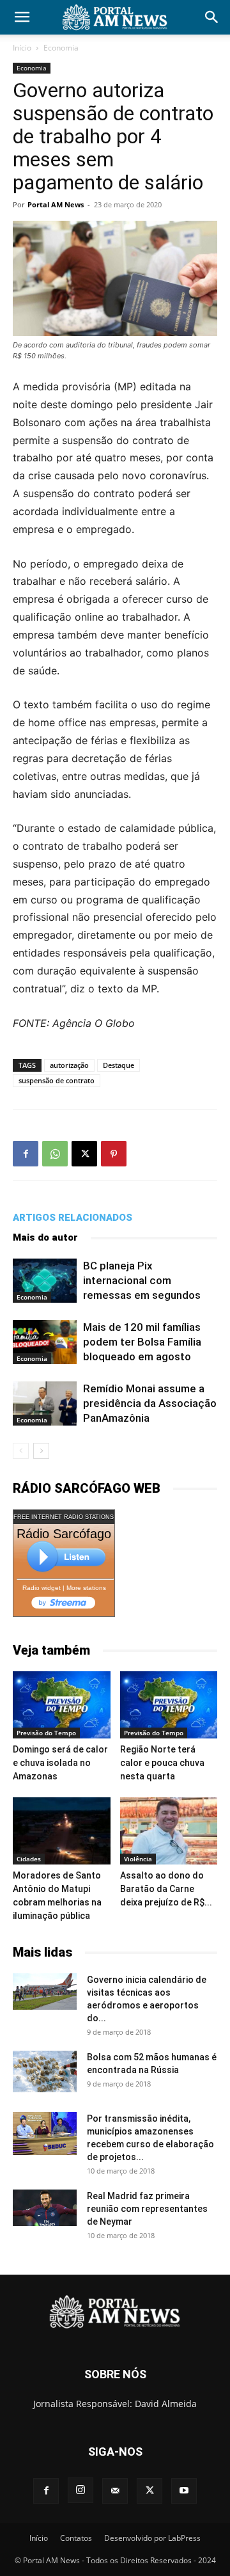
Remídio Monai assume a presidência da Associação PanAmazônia (150, 1403)
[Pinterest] (114, 1154)
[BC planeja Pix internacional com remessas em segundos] (45, 1281)
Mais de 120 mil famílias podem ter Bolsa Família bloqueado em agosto (142, 1342)
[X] (84, 1154)
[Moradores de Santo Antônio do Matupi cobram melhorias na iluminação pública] (62, 1831)
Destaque (119, 1065)
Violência (138, 1859)
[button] (22, 17)
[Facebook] (26, 1154)
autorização (69, 1065)
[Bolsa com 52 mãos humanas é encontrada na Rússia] (45, 2071)
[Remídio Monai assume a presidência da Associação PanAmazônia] (45, 1403)
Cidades (29, 1859)
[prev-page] (21, 1451)
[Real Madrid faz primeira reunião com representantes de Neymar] (45, 2207)
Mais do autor (45, 1237)
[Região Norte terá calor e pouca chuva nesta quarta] (169, 1705)
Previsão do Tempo (46, 1733)
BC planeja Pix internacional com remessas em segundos (142, 1280)
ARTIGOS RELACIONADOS (73, 1218)
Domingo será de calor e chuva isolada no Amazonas (60, 1763)
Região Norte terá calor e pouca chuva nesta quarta (162, 1763)
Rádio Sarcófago (64, 1534)
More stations (86, 1588)
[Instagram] (80, 2490)
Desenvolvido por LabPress (152, 2538)
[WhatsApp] (55, 1154)
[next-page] (41, 1451)
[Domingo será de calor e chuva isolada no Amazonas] (62, 1705)
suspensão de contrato (57, 1080)
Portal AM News (56, 204)
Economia (61, 48)
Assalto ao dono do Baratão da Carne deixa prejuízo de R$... (166, 1889)
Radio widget (42, 1588)
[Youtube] (184, 2491)
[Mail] (115, 2491)
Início (22, 48)
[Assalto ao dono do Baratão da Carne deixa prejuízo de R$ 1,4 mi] (169, 1831)
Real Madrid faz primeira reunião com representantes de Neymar (147, 2209)
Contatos (76, 2538)
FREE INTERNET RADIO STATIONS (64, 1517)
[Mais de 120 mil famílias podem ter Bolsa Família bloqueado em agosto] (45, 1342)
